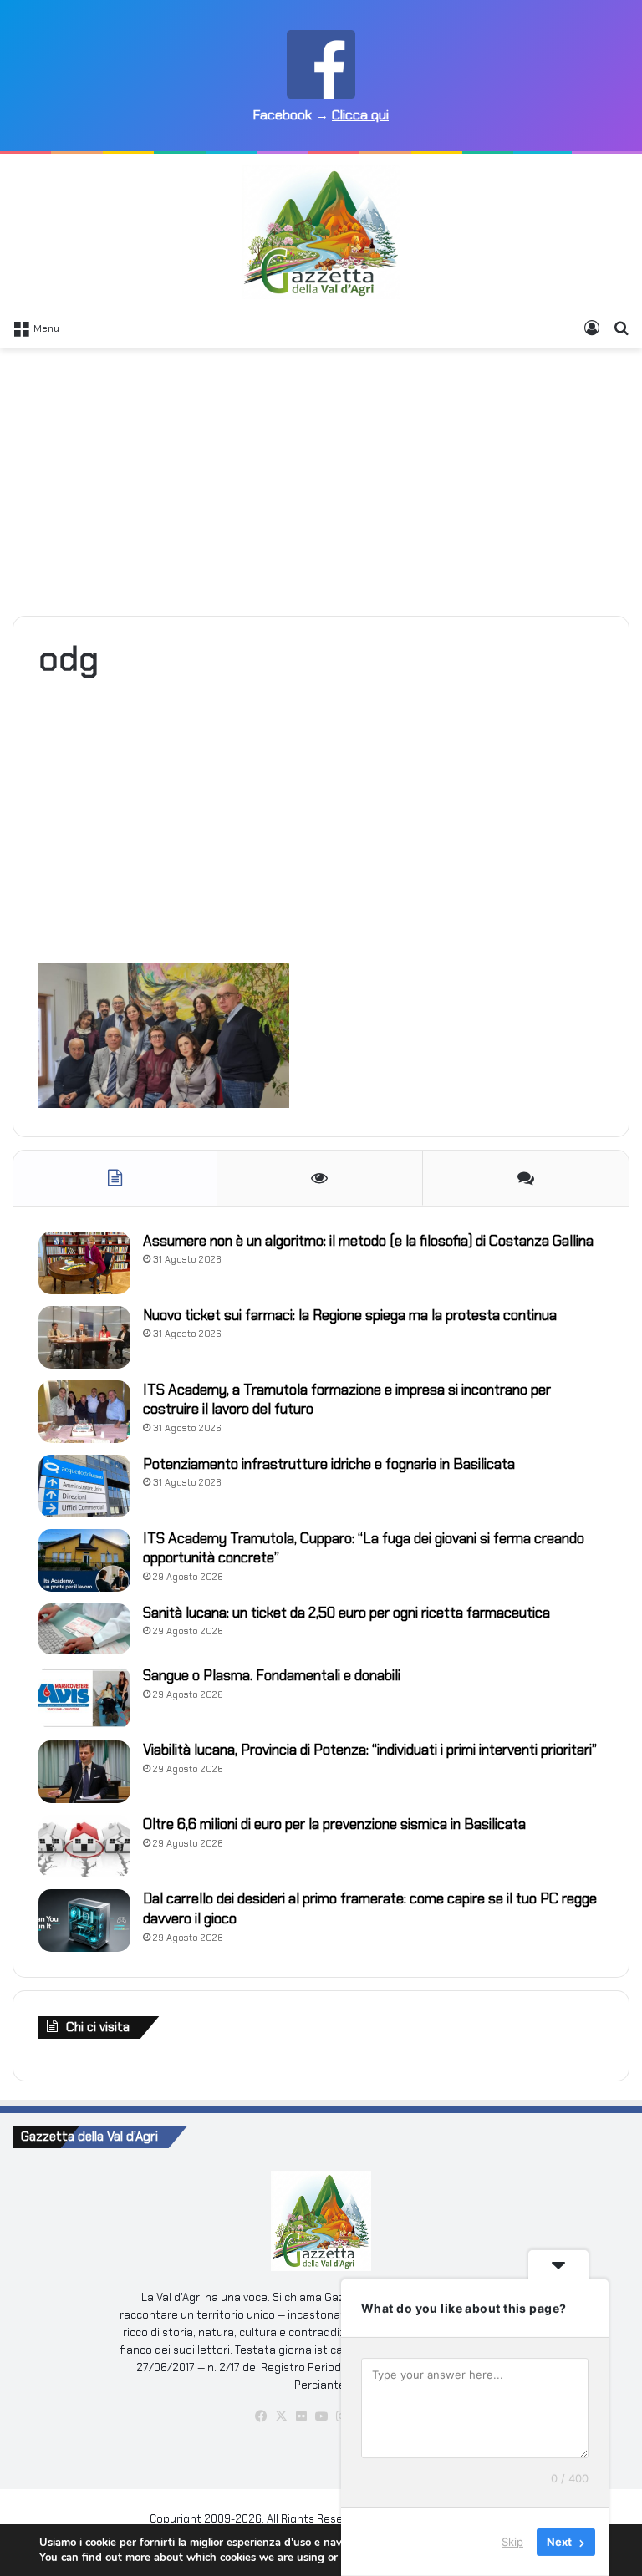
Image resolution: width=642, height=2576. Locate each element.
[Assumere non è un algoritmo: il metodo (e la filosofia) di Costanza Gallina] (84, 1263)
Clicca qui (360, 115)
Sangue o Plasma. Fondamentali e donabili (272, 1675)
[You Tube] (321, 2416)
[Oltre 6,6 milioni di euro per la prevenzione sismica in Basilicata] (84, 1846)
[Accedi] (592, 328)
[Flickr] (301, 2416)
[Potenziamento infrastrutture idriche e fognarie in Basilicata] (84, 1486)
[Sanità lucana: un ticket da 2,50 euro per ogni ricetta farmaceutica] (84, 1629)
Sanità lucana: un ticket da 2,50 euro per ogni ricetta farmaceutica (346, 1613)
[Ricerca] (621, 328)
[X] (281, 2416)
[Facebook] (261, 2416)
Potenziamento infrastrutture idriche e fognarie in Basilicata (329, 1464)
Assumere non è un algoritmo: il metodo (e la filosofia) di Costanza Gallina (368, 1241)
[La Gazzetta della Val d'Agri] (321, 232)
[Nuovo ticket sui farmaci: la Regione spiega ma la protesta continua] (84, 1337)
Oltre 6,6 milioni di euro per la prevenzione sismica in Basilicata (334, 1824)
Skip (512, 2542)
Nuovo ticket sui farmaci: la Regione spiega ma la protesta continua (350, 1315)
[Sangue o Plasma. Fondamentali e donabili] (84, 1697)
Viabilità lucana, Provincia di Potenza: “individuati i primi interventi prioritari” (370, 1750)
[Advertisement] (321, 482)
